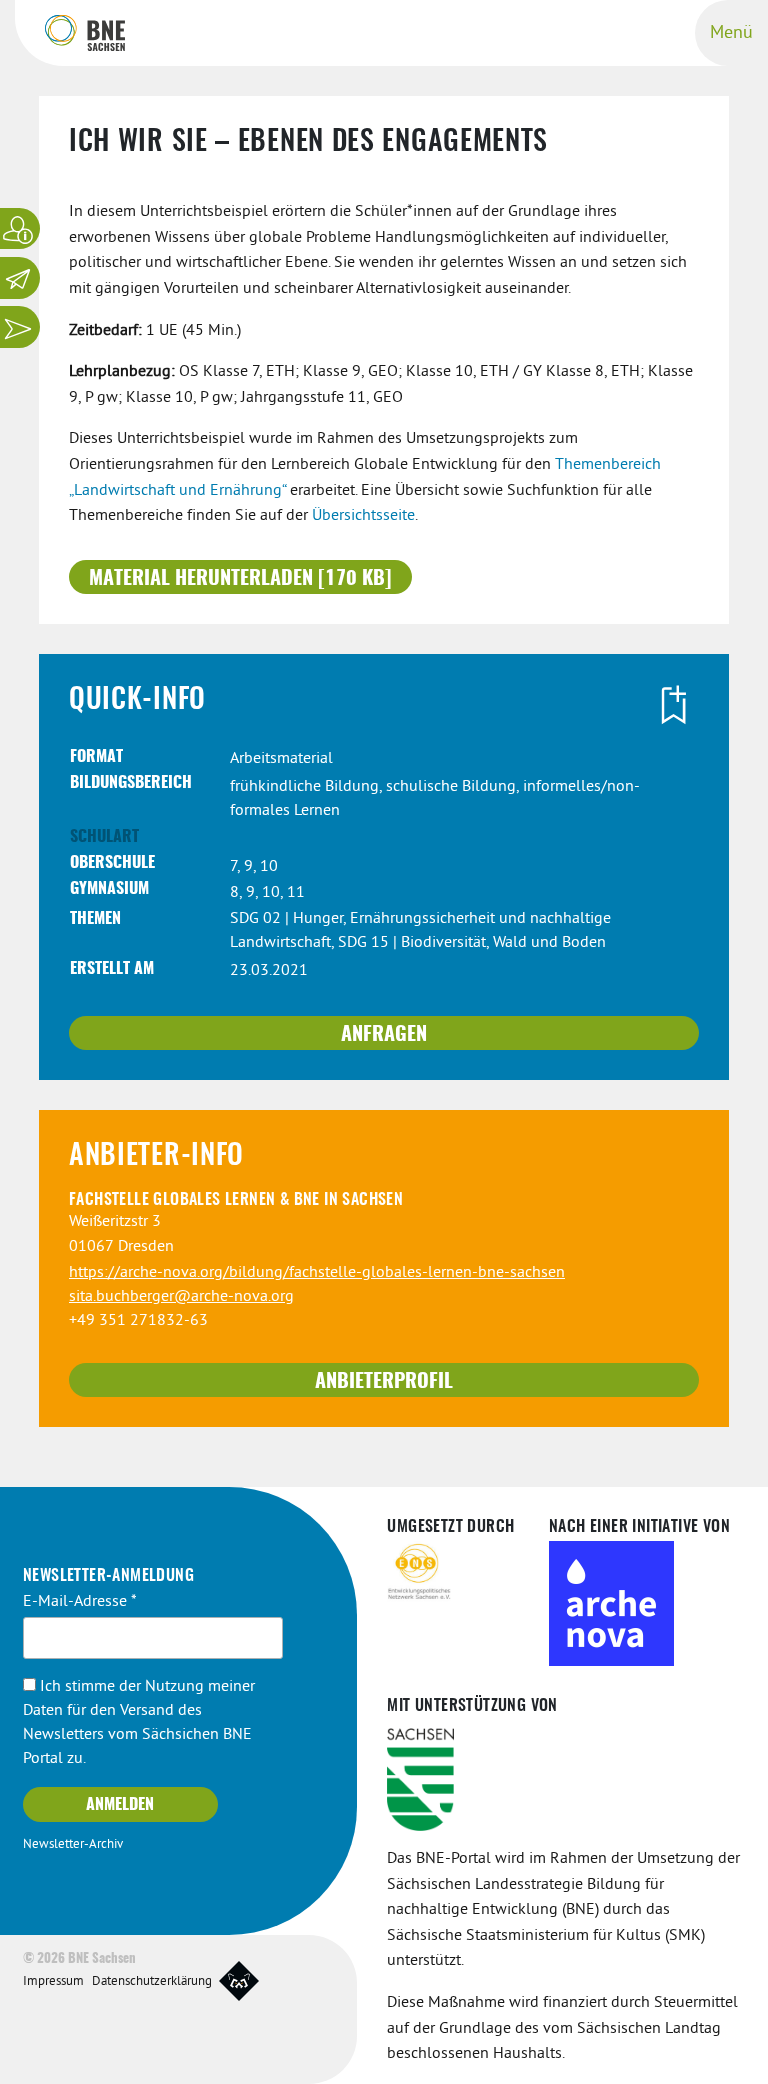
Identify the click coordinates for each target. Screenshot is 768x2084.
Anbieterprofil (384, 1382)
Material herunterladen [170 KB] (240, 579)
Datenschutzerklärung (152, 1982)
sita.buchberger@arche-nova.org (181, 1297)
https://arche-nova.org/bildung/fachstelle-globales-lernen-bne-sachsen (317, 1273)
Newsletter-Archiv (73, 1845)
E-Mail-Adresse (80, 1602)
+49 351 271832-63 (138, 1321)
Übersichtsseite (363, 516)
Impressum (53, 1982)
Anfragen (384, 1035)
